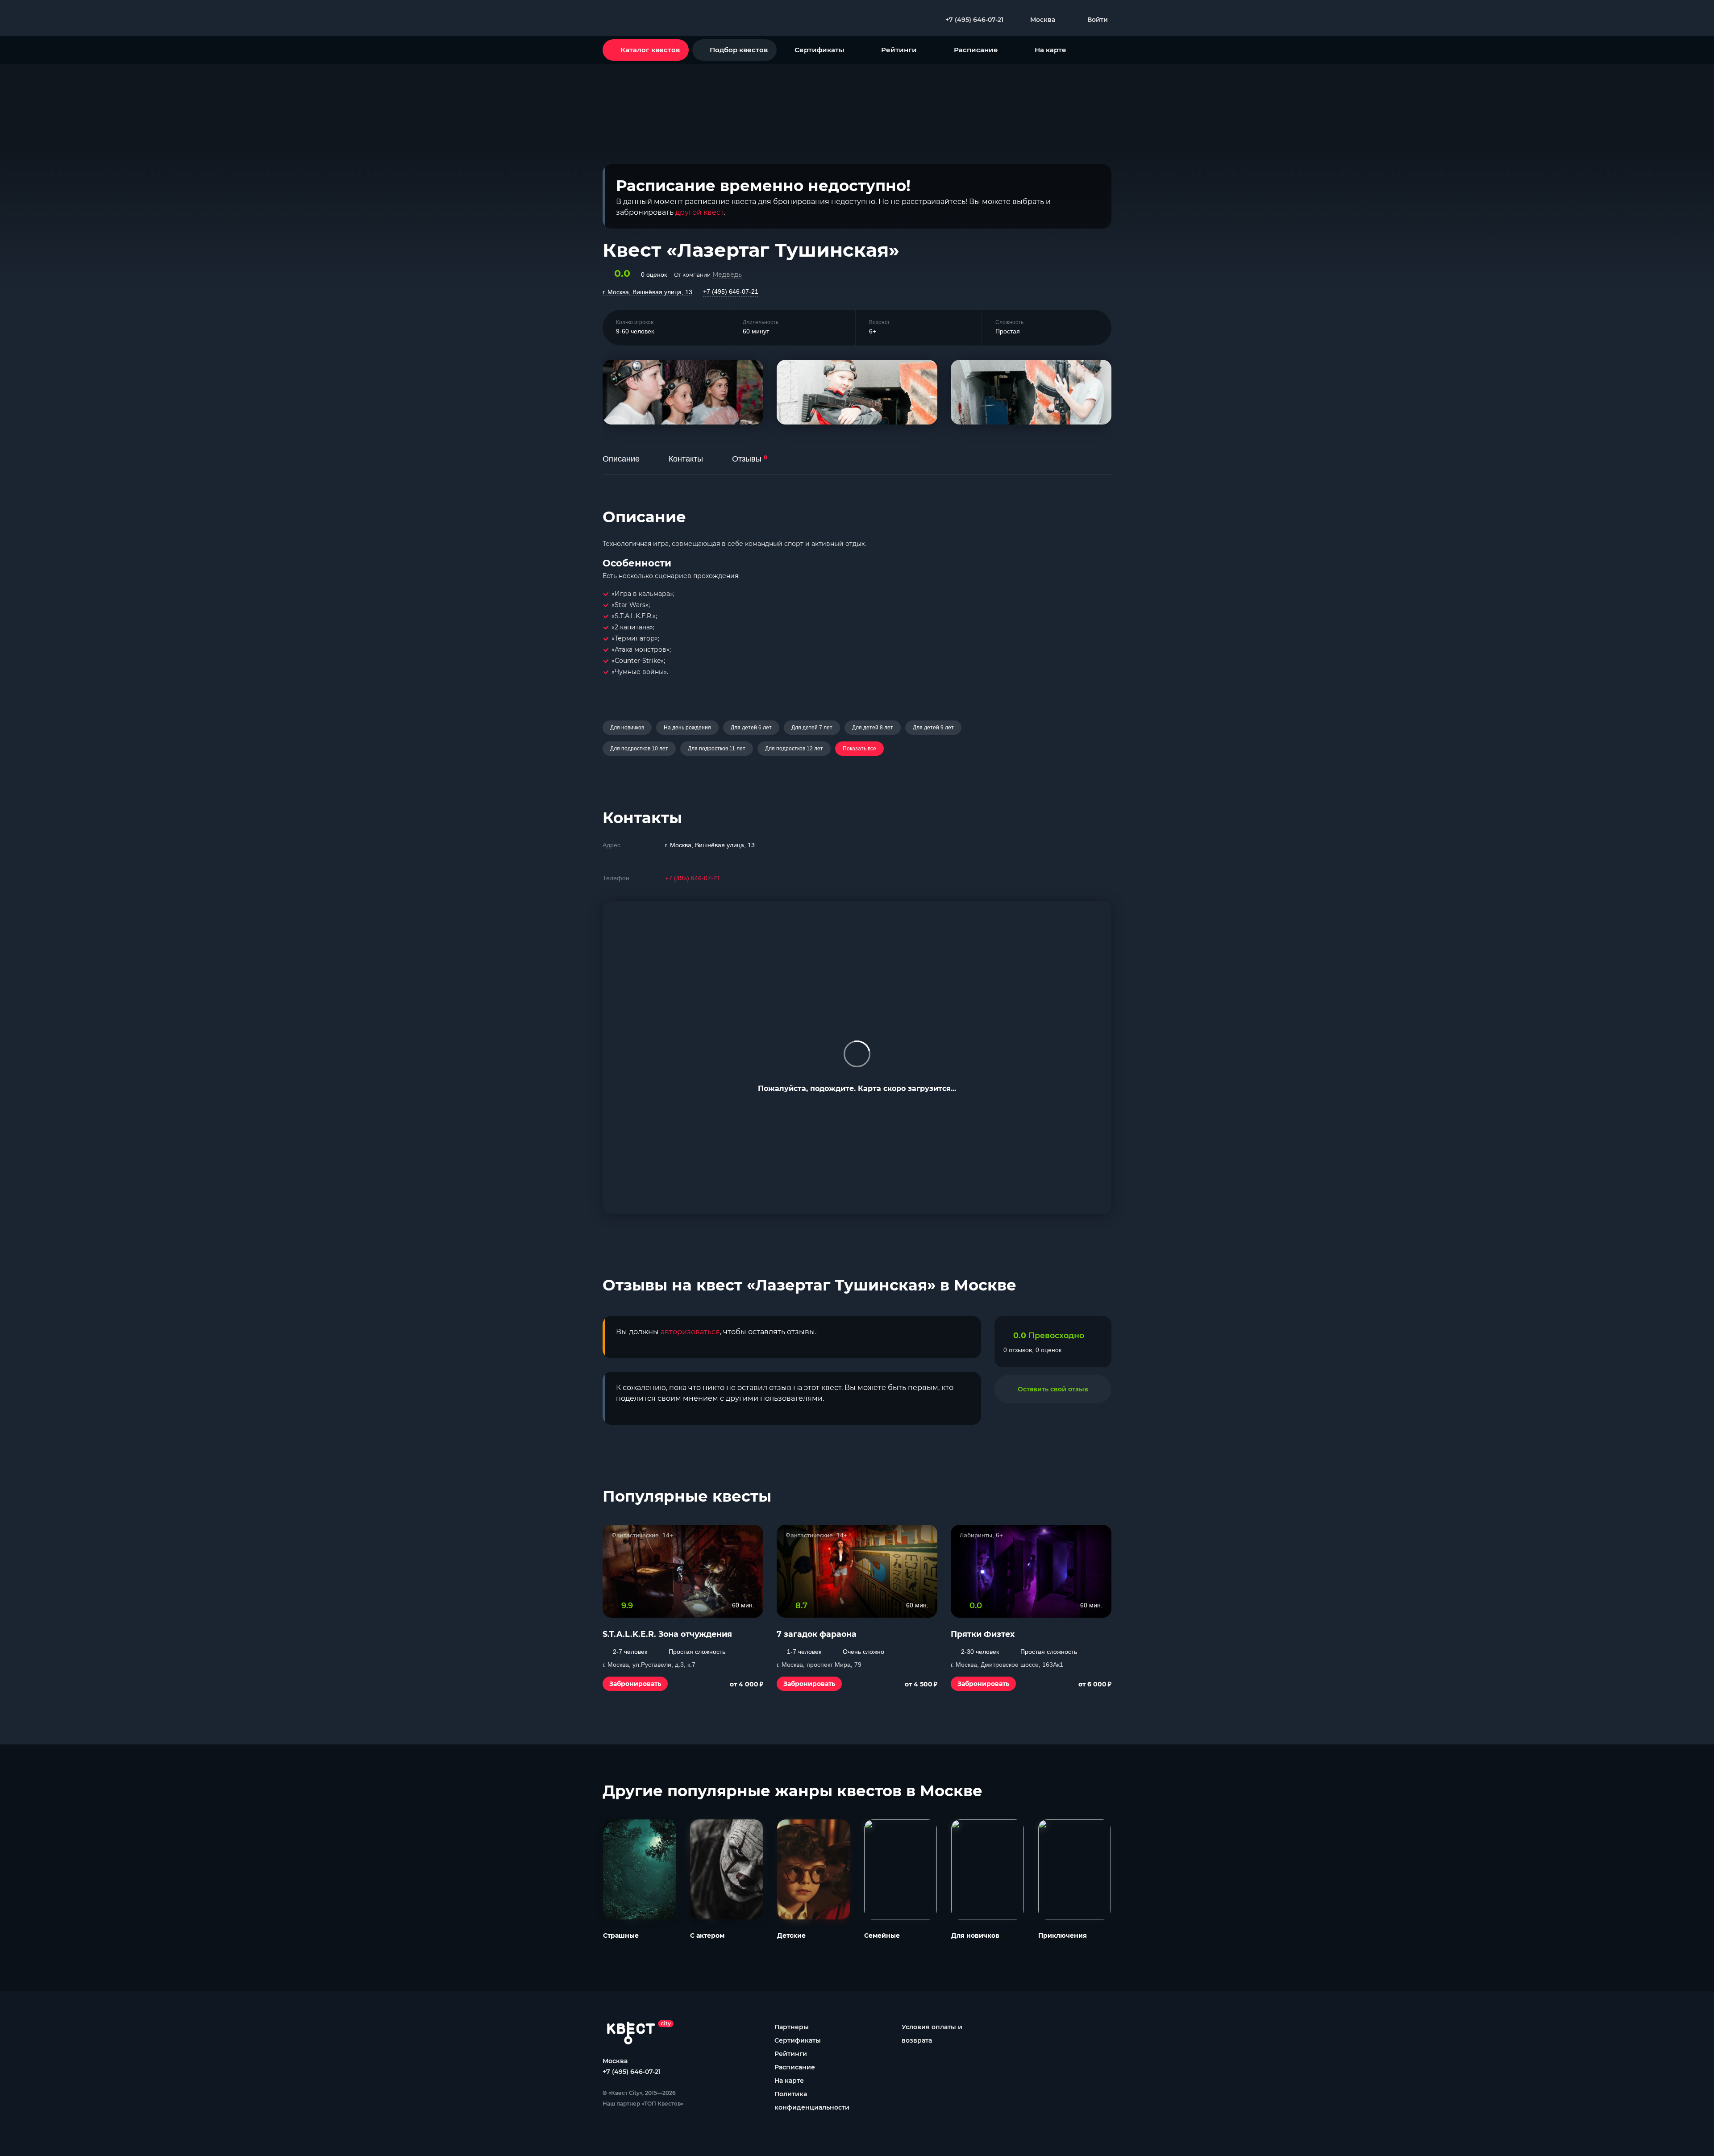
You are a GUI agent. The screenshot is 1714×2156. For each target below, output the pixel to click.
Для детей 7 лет (812, 728)
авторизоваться (690, 1332)
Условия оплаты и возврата (932, 2034)
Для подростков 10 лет (639, 749)
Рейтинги (899, 50)
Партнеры (792, 2027)
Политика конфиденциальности (812, 2101)
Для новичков (627, 728)
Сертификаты (819, 50)
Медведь (727, 275)
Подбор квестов (739, 50)
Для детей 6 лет (751, 728)
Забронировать (635, 1684)
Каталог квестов (650, 50)
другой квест (699, 212)
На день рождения (687, 728)
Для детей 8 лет (873, 728)
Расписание (976, 50)
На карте (1050, 50)
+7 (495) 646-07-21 (731, 291)
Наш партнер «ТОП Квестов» (643, 2104)
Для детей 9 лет (933, 728)
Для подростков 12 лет (794, 749)
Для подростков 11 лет (717, 749)
